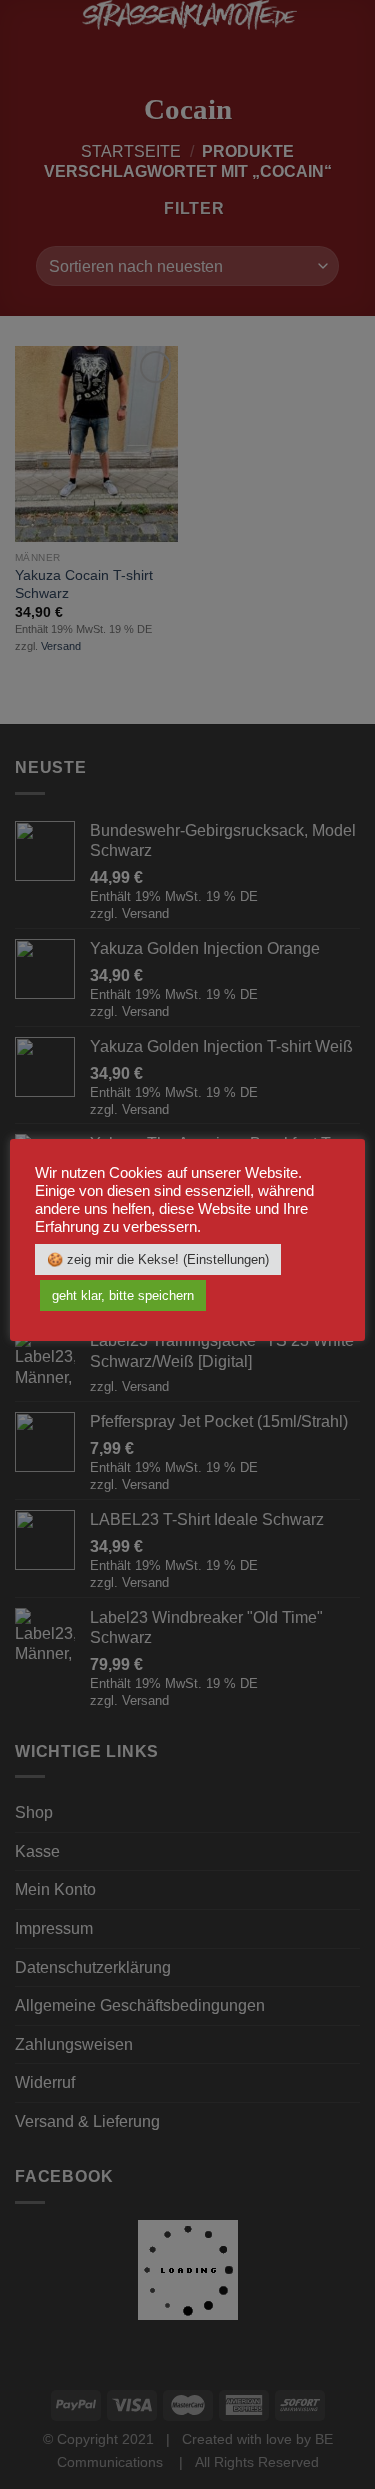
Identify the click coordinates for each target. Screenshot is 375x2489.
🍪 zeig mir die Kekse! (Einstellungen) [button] (158, 1259)
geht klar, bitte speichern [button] (123, 1295)
